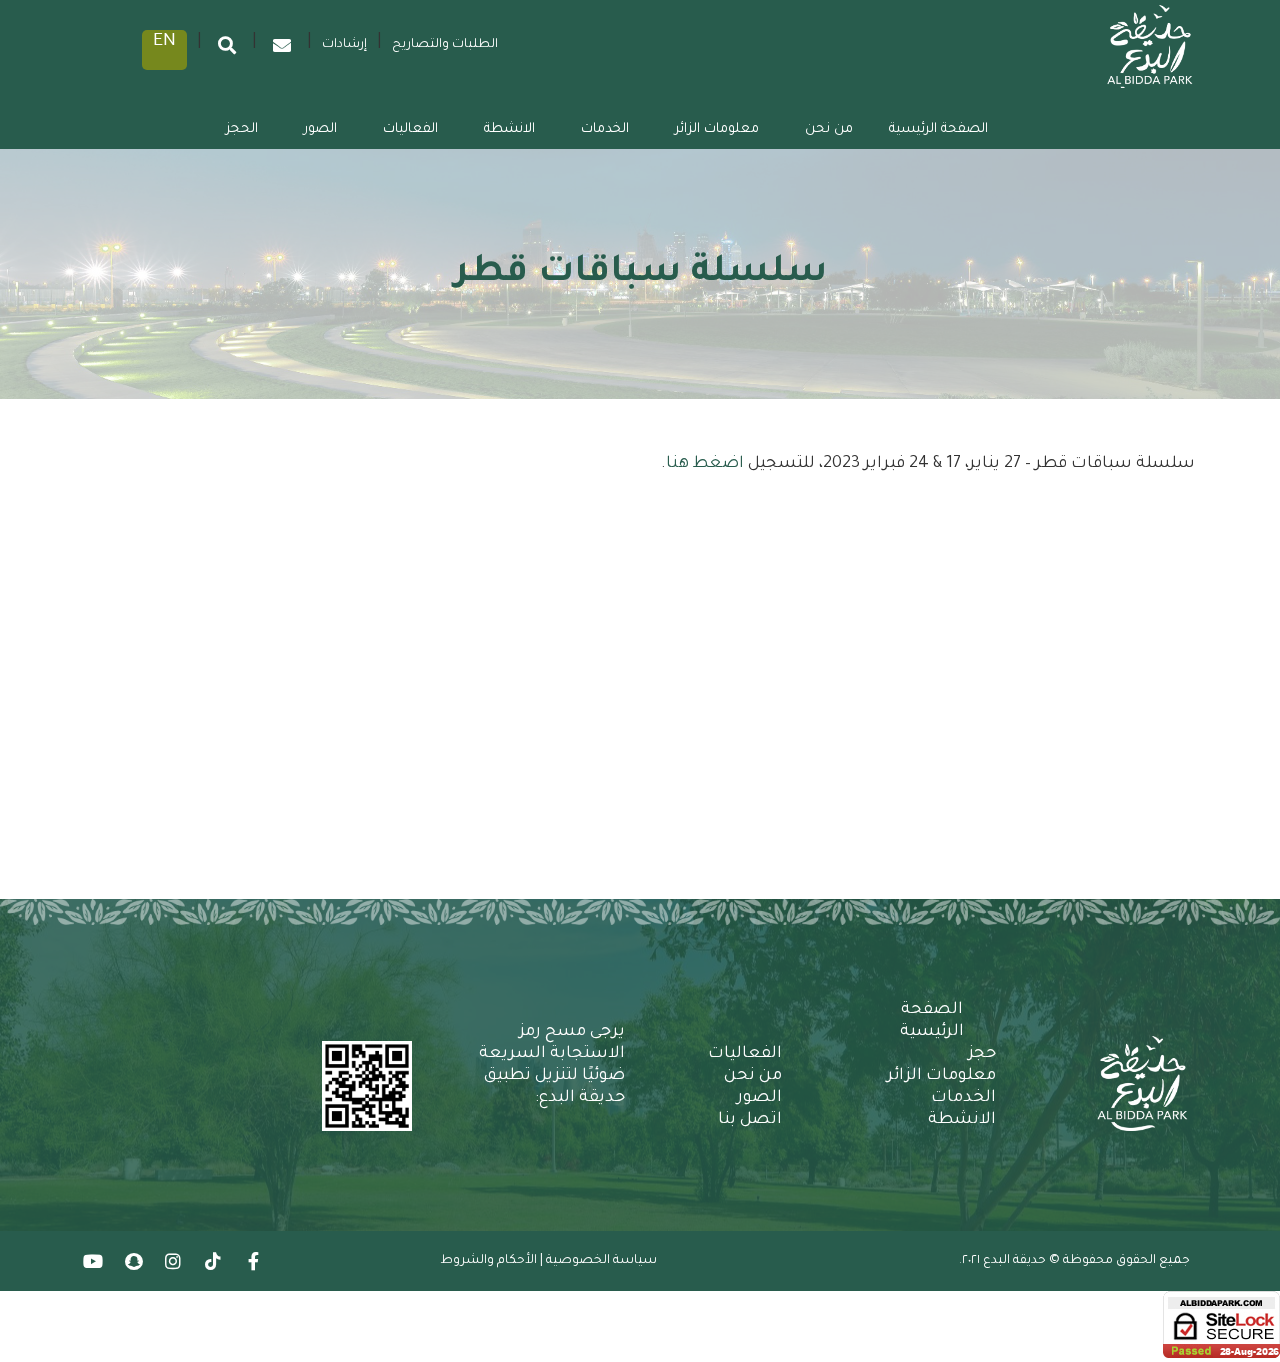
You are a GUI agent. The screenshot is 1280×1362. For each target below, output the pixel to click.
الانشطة (509, 129)
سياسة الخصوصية (601, 1261)
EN (164, 42)
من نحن (829, 129)
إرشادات (344, 45)
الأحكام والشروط (488, 1261)
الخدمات (605, 129)
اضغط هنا (707, 464)
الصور (320, 129)
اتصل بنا (750, 1120)
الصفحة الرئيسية (938, 129)
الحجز (242, 129)
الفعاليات (410, 129)
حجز (982, 1054)
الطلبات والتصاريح (445, 45)
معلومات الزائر (717, 129)
